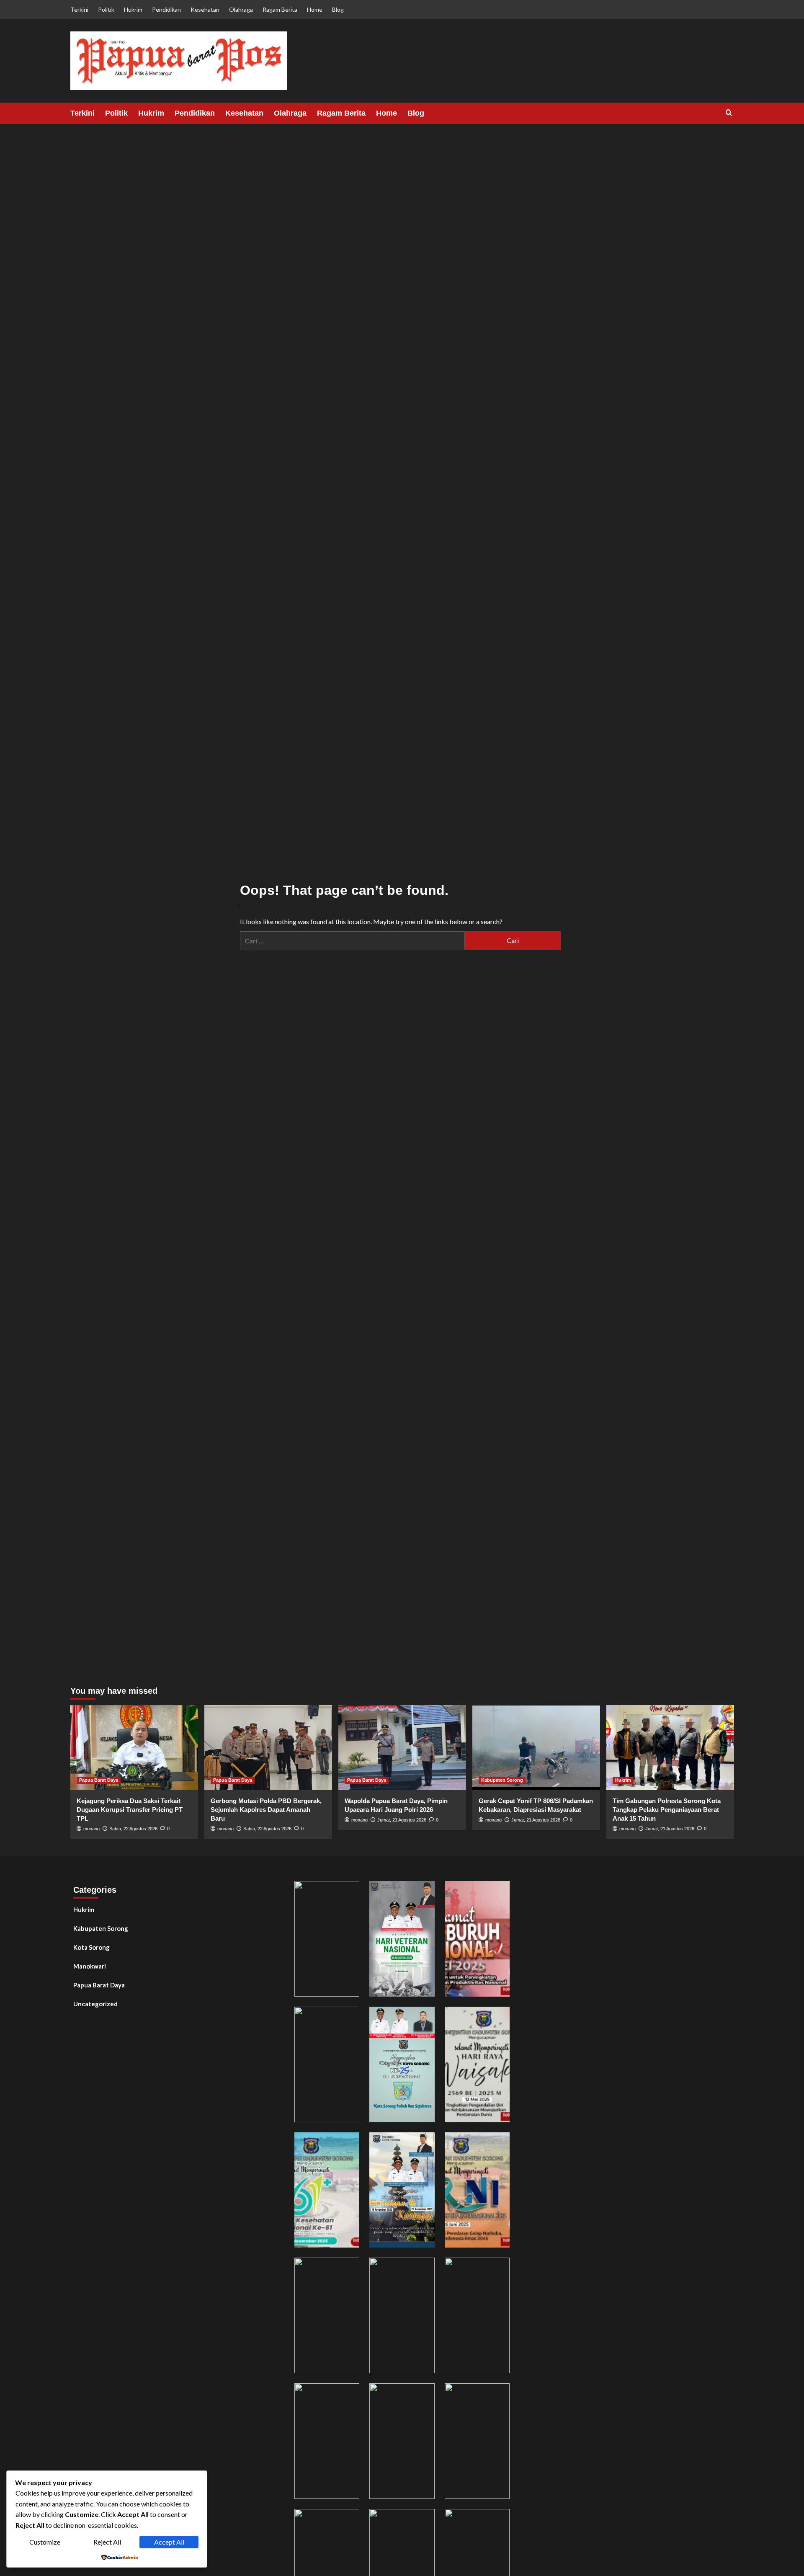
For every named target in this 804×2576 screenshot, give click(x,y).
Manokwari (90, 1966)
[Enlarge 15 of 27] (499, 2394)
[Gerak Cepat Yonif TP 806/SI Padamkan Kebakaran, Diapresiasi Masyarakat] (536, 1748)
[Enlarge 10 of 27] (348, 2269)
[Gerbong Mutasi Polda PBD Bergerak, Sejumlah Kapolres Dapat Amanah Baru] (268, 1748)
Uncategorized (95, 2004)
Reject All (107, 2542)
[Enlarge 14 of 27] (424, 2394)
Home (315, 9)
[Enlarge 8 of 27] (424, 2143)
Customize (45, 2542)
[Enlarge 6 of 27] (499, 2018)
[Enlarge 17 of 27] (424, 2520)
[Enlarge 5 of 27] (424, 2018)
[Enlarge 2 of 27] (424, 1892)
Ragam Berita (280, 9)
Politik (106, 9)
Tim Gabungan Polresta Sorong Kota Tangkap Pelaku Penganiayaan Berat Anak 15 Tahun (667, 1810)
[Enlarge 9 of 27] (499, 2143)
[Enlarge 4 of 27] (348, 2018)
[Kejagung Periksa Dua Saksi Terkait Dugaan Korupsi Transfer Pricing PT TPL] (134, 1748)
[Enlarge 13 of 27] (348, 2394)
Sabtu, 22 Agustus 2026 (133, 1829)
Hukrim (133, 9)
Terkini (79, 9)
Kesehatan (205, 9)
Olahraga (241, 9)
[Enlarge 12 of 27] (499, 2269)
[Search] (729, 113)
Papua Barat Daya (99, 1780)
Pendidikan (166, 9)
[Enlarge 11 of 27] (424, 2269)
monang (91, 1829)
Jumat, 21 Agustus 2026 (402, 1820)
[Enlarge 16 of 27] (348, 2520)
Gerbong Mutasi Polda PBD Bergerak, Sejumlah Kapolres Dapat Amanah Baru (266, 1810)
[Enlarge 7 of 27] (348, 2143)
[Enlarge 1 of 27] (348, 1892)
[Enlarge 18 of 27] (499, 2520)
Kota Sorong (91, 1947)
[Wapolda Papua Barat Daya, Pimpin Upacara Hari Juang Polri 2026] (402, 1748)
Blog (338, 9)
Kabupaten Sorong (502, 1780)
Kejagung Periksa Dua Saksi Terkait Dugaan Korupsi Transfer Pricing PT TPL (130, 1810)
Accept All (169, 2542)
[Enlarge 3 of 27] (499, 1892)
